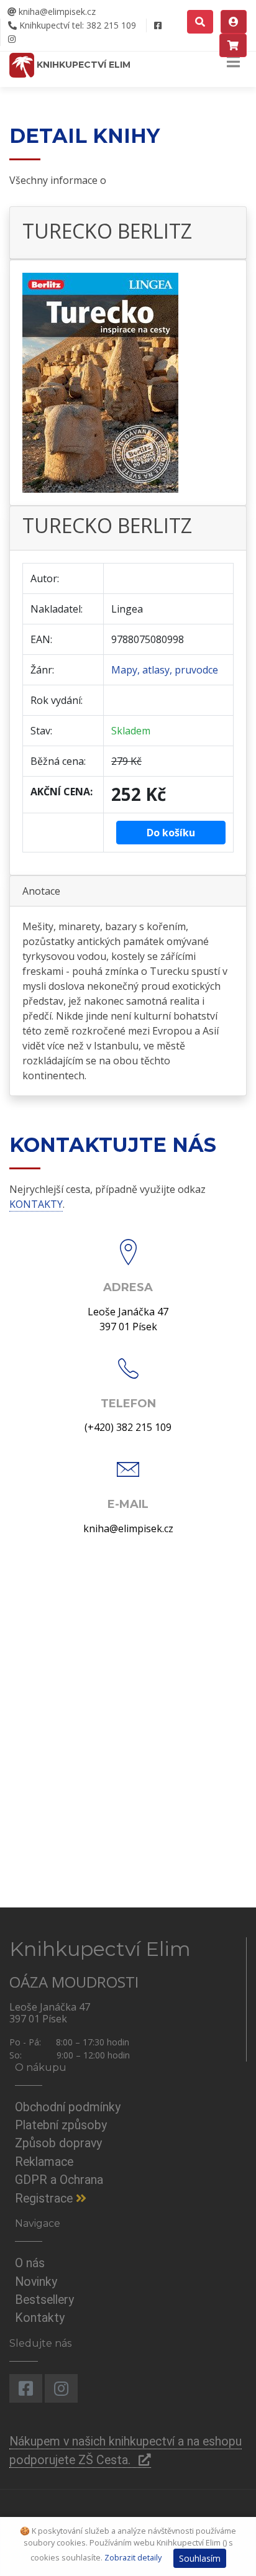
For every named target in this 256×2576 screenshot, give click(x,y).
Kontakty (40, 2318)
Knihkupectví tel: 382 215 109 (76, 25)
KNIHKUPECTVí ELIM (82, 65)
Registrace (45, 2199)
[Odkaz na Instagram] (11, 39)
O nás (30, 2263)
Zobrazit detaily (133, 2557)
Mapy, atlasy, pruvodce (165, 670)
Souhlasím (200, 2558)
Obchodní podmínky (68, 2107)
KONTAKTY (36, 1204)
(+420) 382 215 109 (128, 1427)
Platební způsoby (61, 2125)
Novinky (36, 2282)
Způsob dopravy (58, 2143)
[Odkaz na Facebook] (158, 25)
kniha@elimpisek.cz (56, 11)
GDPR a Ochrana (59, 2180)
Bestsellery (44, 2300)
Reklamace (44, 2162)
